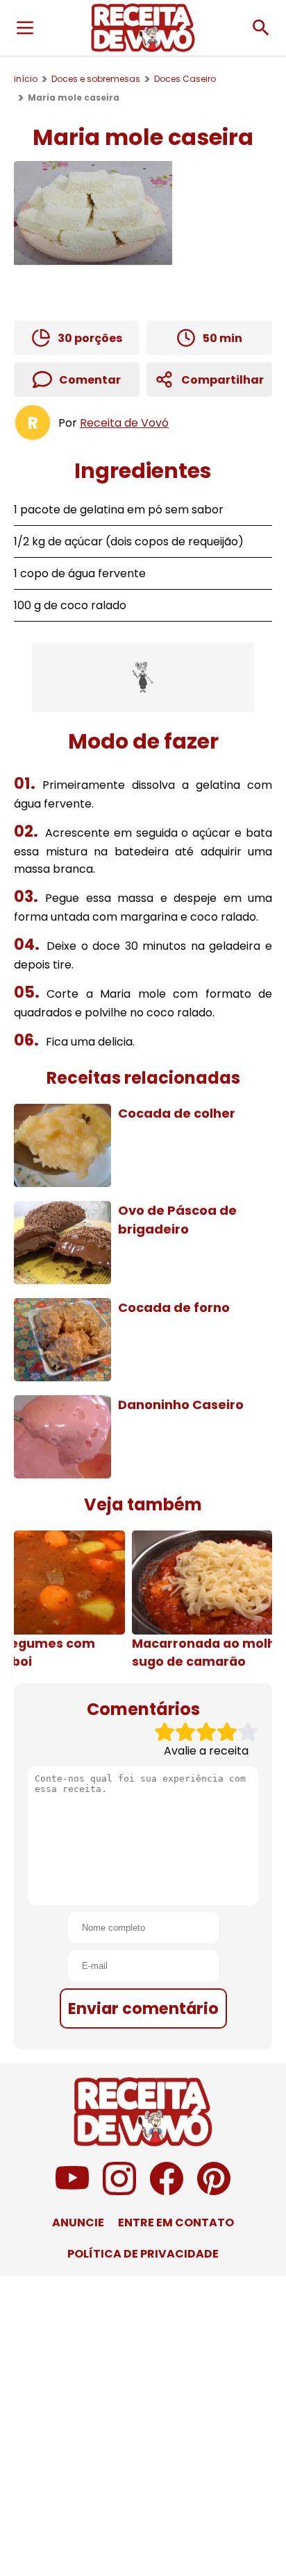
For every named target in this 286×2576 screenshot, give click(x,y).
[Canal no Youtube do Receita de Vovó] (72, 2191)
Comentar (90, 380)
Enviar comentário (143, 2008)
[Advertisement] (143, 677)
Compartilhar (222, 380)
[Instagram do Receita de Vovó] (119, 2191)
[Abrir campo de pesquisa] (261, 28)
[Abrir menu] (25, 28)
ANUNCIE (78, 2223)
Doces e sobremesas (96, 79)
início (26, 79)
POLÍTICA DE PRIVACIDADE (143, 2254)
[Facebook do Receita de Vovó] (167, 2191)
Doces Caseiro (185, 79)
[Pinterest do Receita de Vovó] (214, 2191)
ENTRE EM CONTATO (176, 2223)
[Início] (143, 28)
